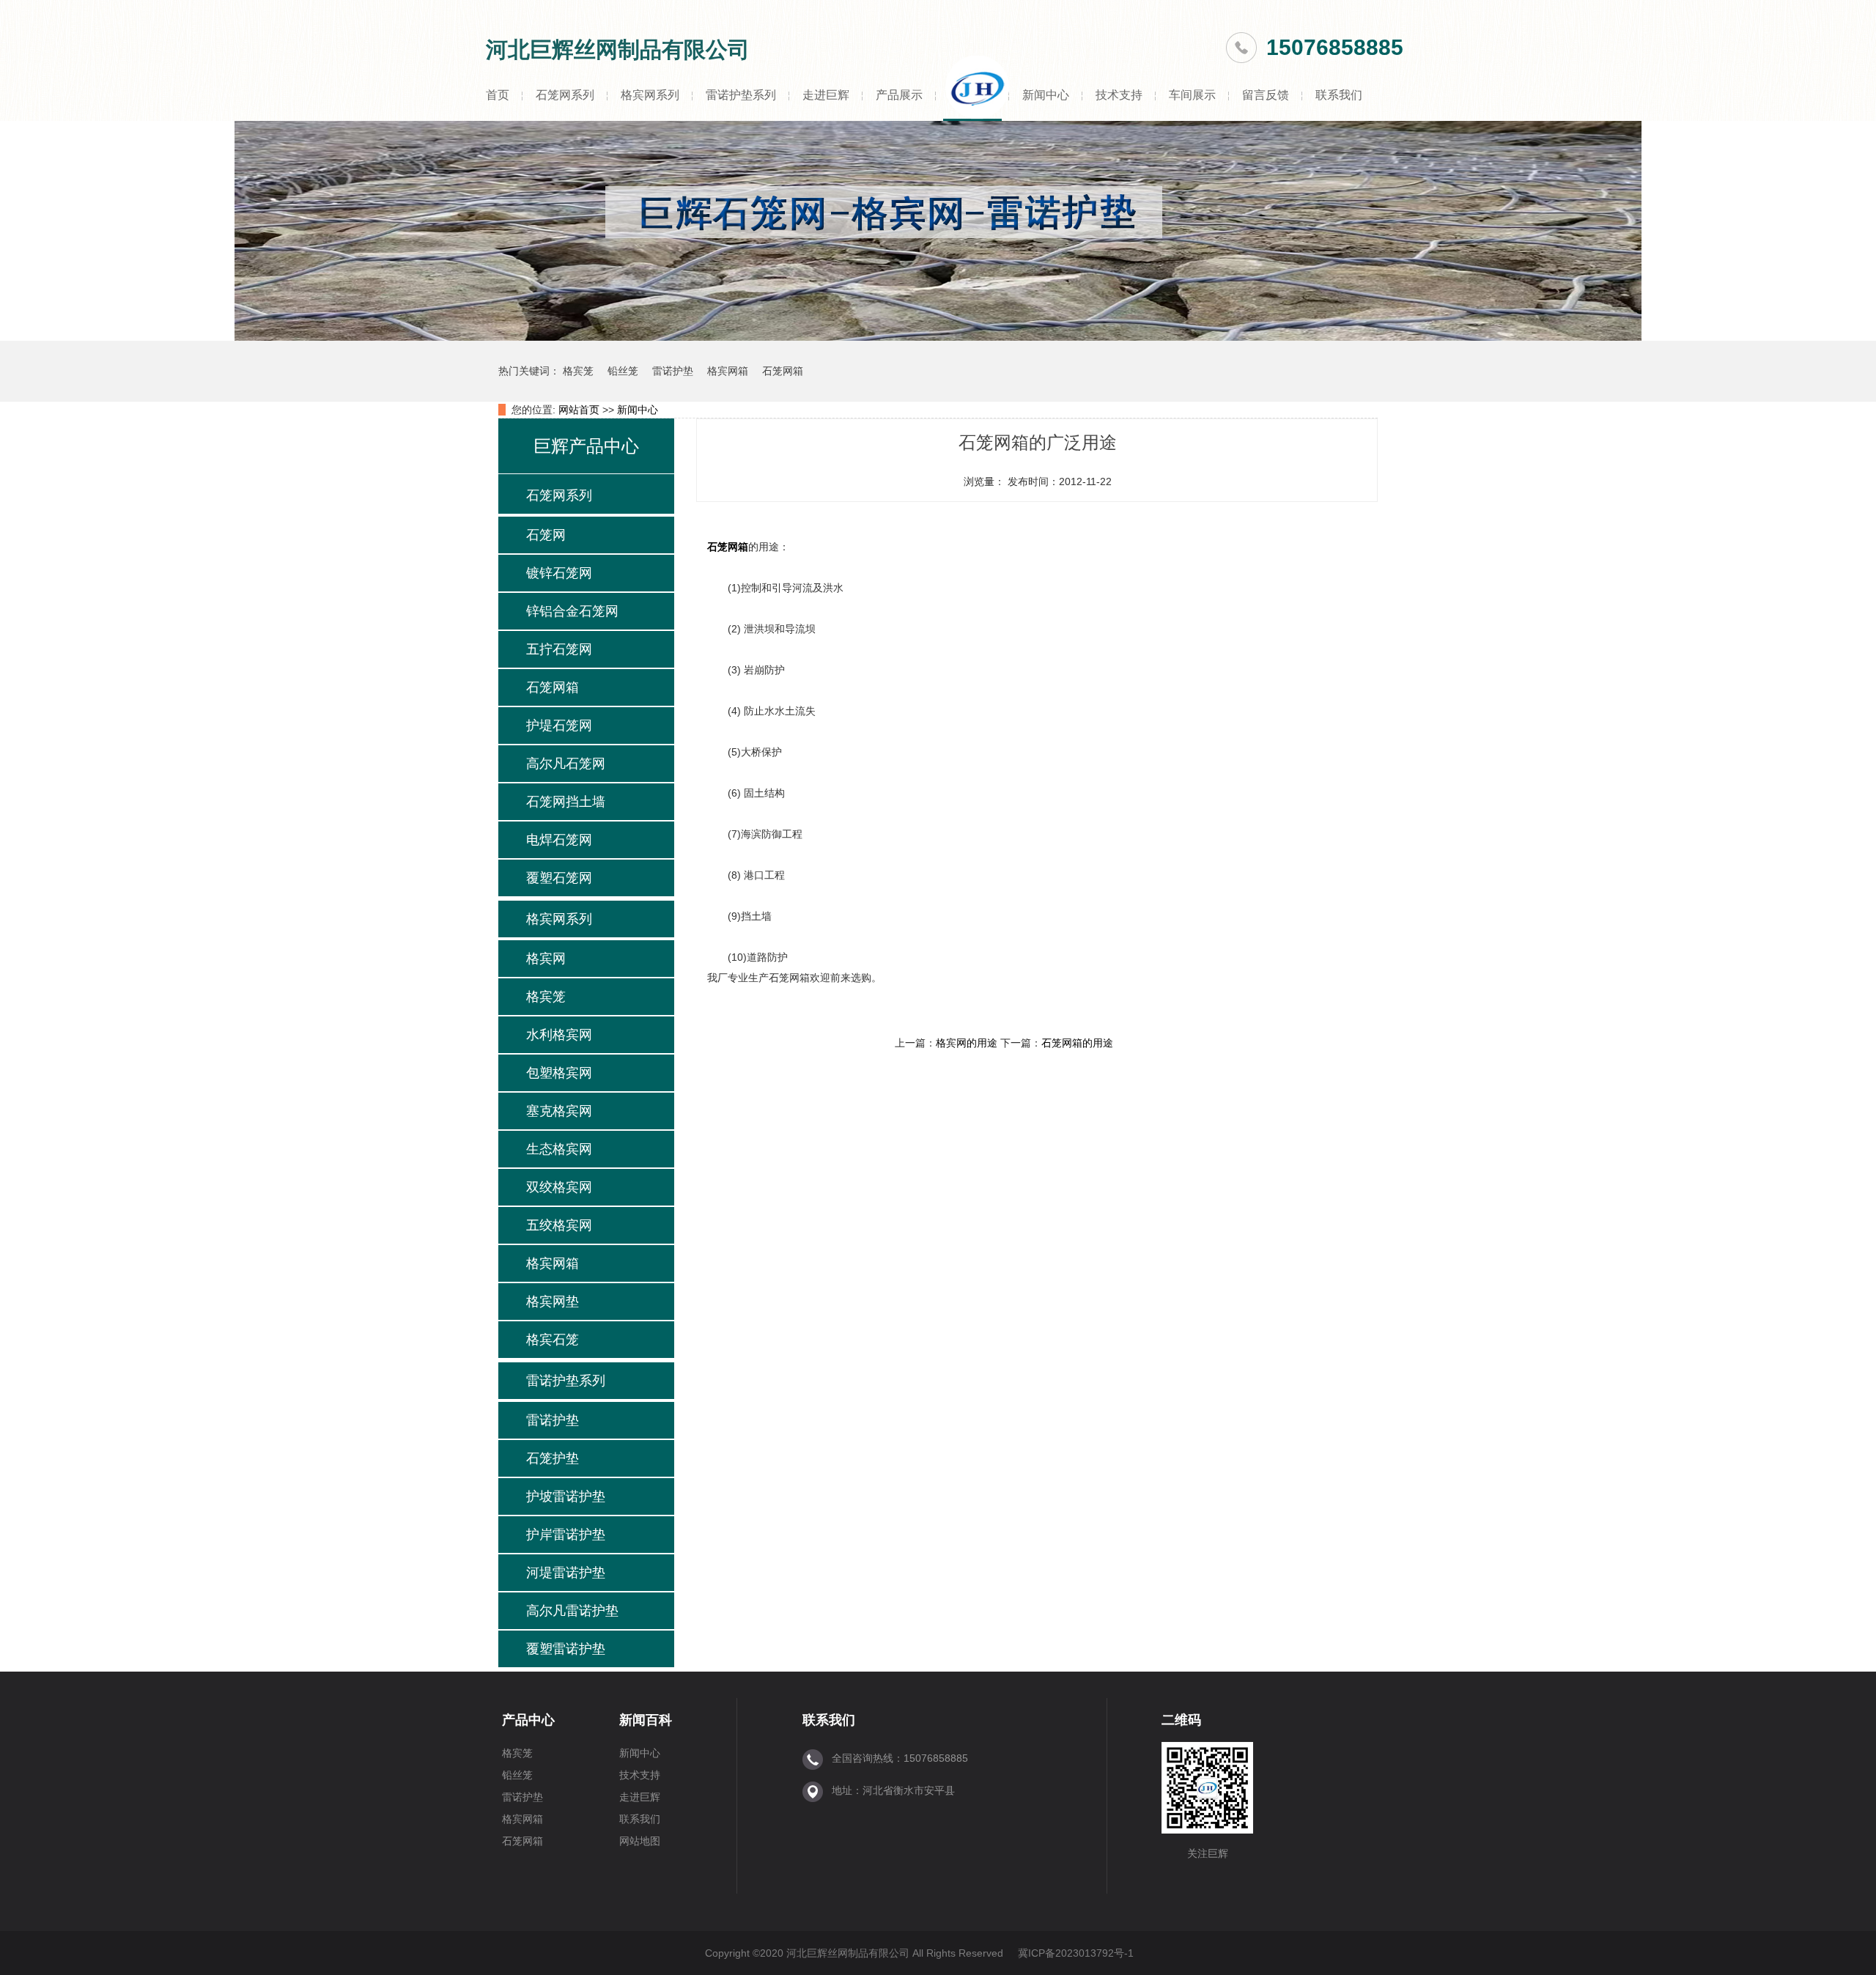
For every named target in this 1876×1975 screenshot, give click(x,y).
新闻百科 (646, 1720)
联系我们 (1339, 95)
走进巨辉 (826, 95)
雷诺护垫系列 (741, 95)
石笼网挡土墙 (566, 802)
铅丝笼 (623, 371)
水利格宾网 (559, 1035)
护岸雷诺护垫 (566, 1535)
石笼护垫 (553, 1458)
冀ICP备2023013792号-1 (1076, 1953)
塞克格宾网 (559, 1111)
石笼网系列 (565, 95)
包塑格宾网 (559, 1073)
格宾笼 (578, 371)
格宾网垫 (553, 1302)
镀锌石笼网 (559, 573)
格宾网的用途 (967, 1043)
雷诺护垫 (673, 371)
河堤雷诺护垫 (566, 1573)
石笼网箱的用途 (1077, 1043)
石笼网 (546, 535)
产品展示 (899, 95)
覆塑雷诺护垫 (566, 1649)
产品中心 (528, 1720)
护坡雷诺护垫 (566, 1496)
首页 (498, 95)
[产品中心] (938, 337)
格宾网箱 (728, 371)
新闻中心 (1046, 95)
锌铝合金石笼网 (572, 611)
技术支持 (1119, 95)
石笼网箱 (783, 371)
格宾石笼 (553, 1340)
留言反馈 (1266, 95)
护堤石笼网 (559, 726)
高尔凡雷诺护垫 (572, 1611)
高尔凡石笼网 (566, 764)
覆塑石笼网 (559, 878)
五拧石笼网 (559, 649)
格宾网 (546, 959)
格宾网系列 (650, 95)
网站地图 (640, 1841)
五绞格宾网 (559, 1225)
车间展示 (1192, 95)
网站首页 (579, 410)
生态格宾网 (559, 1149)
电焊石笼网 (559, 840)
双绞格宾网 (559, 1187)
